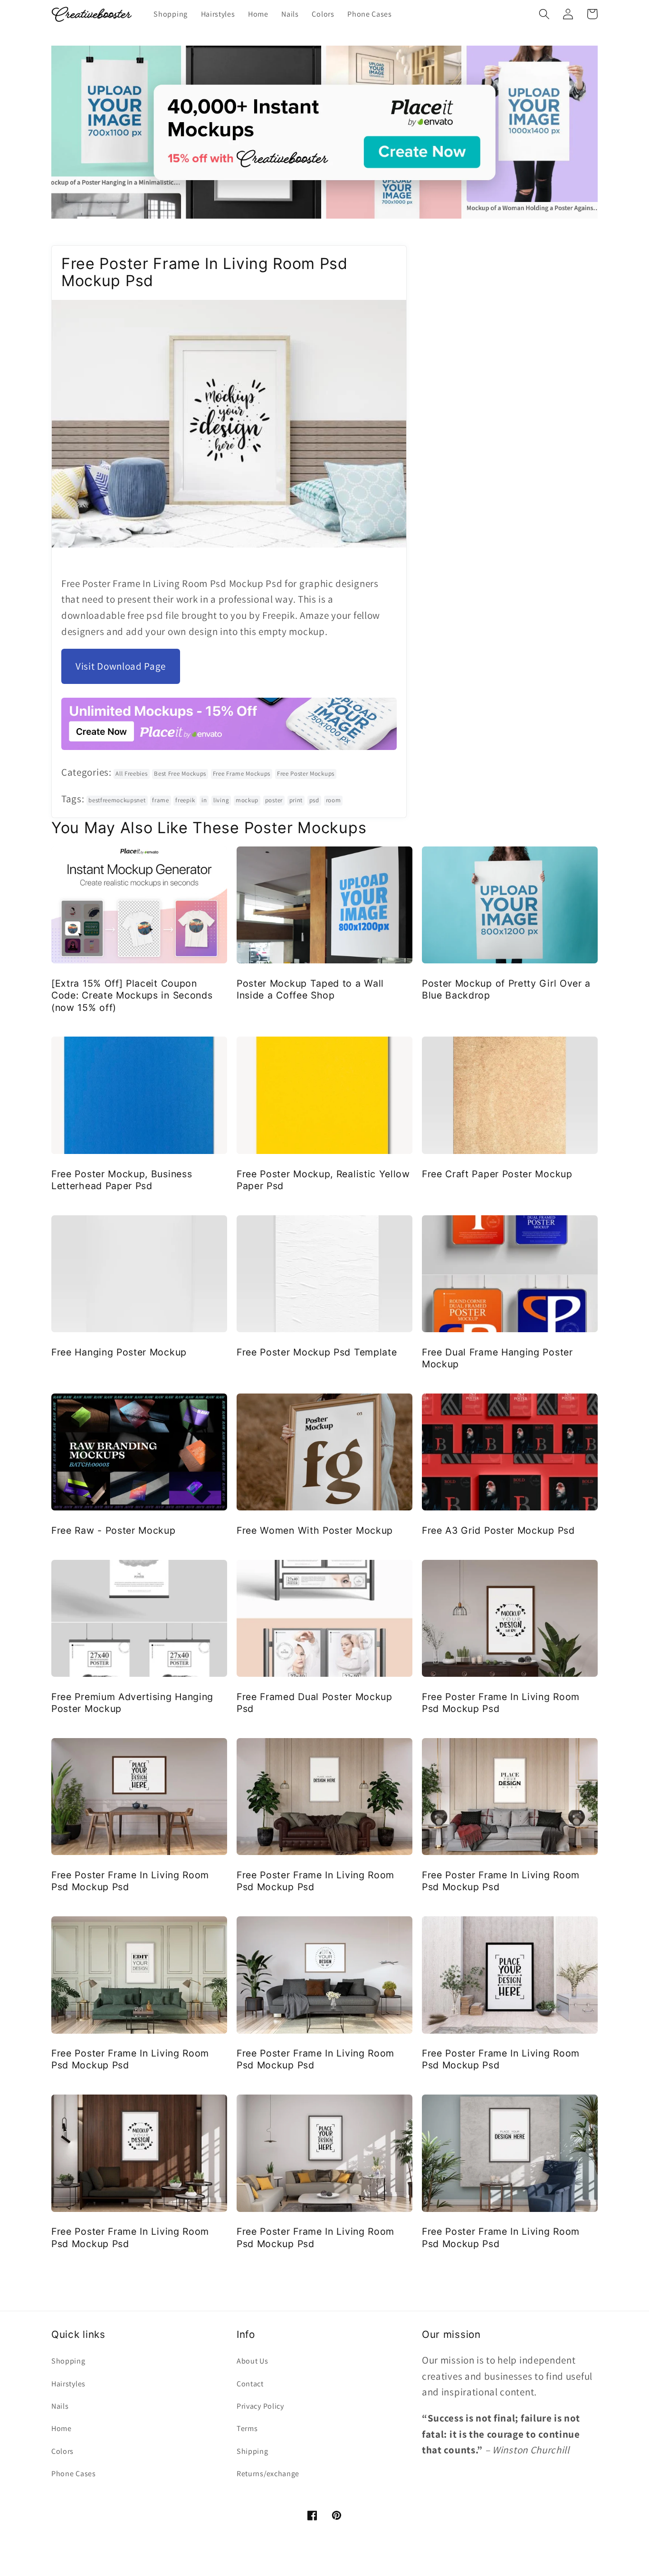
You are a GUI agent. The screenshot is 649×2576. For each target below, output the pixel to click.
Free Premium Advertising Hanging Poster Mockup (132, 1703)
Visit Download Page (121, 666)
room (334, 800)
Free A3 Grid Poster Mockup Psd (498, 1530)
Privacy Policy (260, 2406)
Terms (247, 2428)
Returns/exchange (268, 2474)
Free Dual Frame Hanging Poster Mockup (497, 1358)
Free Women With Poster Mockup (315, 1530)
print (296, 800)
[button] (544, 14)
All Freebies (131, 774)
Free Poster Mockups (306, 774)
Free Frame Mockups (242, 774)
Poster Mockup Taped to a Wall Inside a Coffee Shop (310, 989)
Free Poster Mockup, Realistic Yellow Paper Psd (323, 1180)
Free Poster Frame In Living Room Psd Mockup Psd (501, 1703)
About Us (253, 2361)
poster (274, 800)
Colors (62, 2451)
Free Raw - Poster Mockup (114, 1530)
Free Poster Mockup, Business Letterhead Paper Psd (122, 1180)
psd (314, 800)
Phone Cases (74, 2474)
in (204, 800)
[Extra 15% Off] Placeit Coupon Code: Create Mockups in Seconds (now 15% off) (132, 995)
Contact (250, 2384)
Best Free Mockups (180, 774)
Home (62, 2428)
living (221, 800)
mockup (247, 800)
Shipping (253, 2451)
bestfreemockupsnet (117, 800)
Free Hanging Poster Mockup (119, 1352)
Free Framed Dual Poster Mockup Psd (315, 1703)
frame (160, 800)
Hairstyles (68, 2384)
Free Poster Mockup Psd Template (317, 1352)
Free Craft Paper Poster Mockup (497, 1174)
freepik (185, 800)
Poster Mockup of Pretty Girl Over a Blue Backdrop (506, 989)
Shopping (68, 2361)
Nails (60, 2406)
